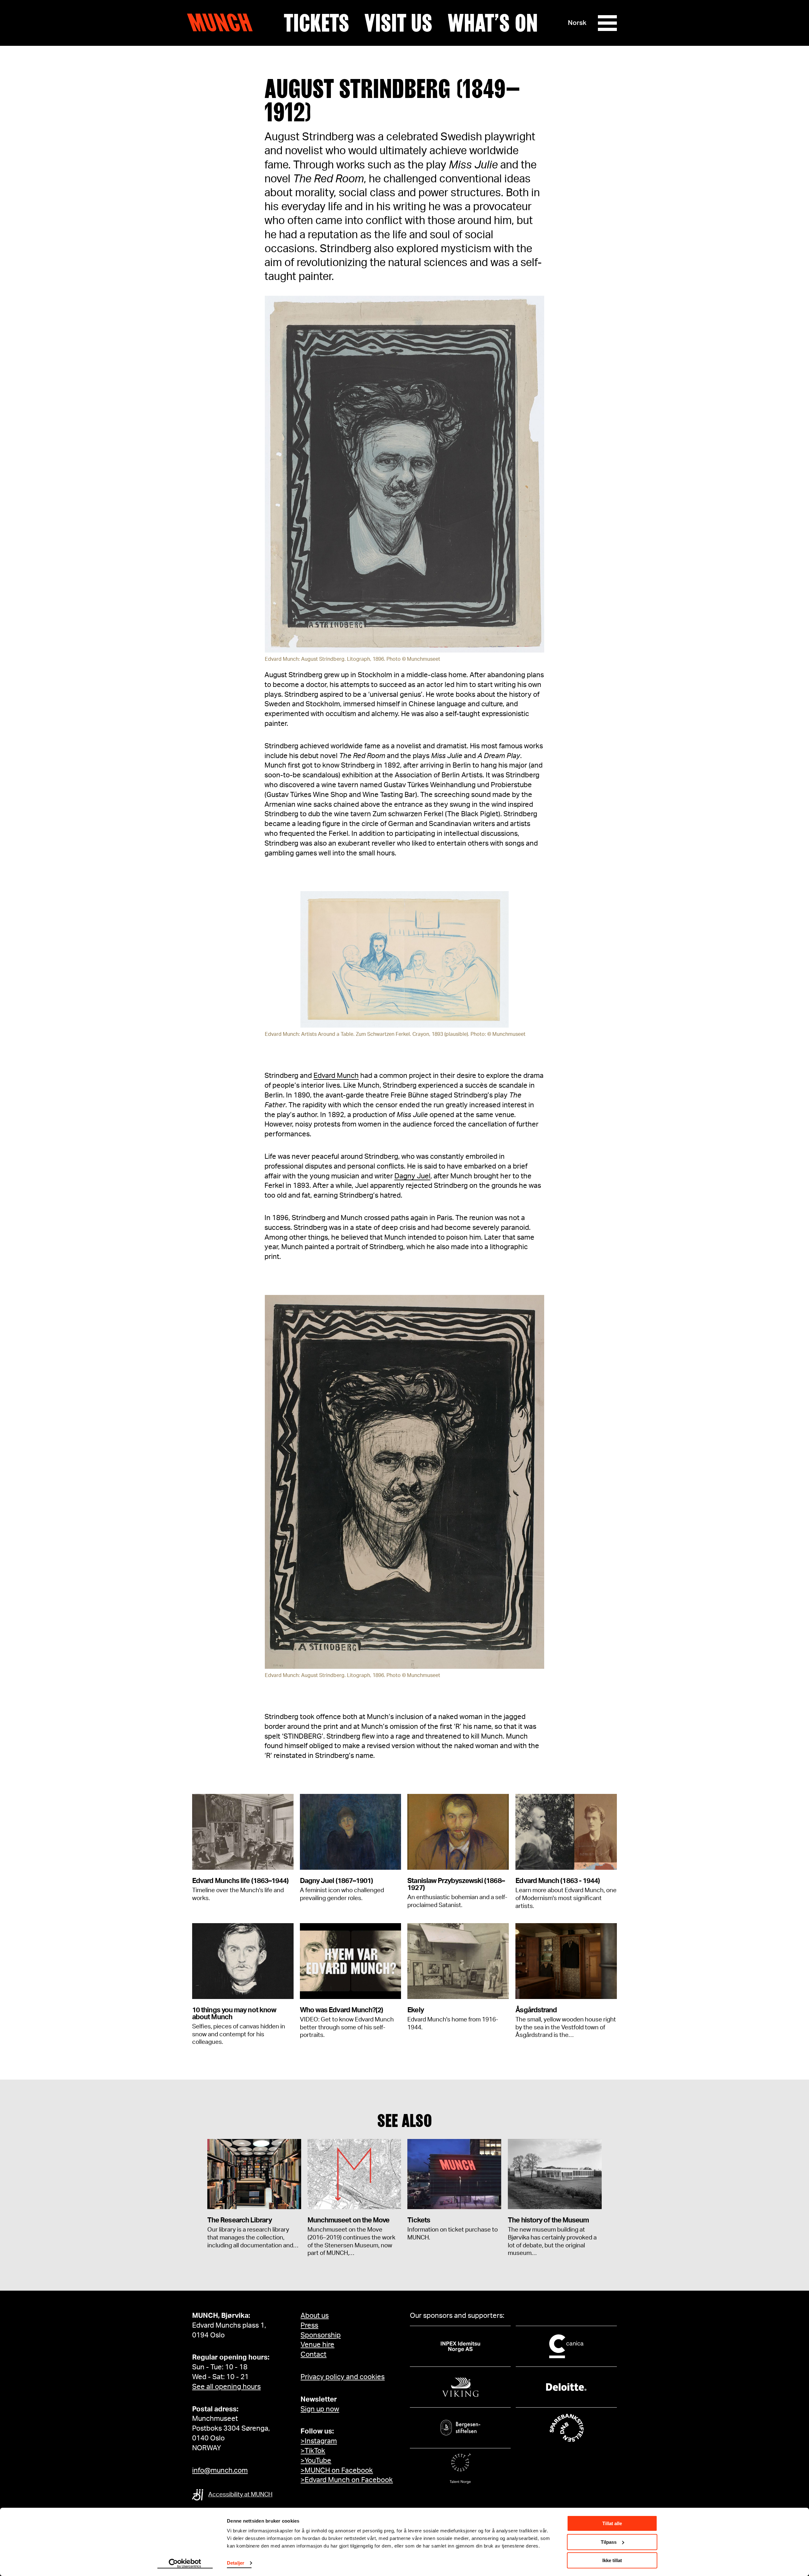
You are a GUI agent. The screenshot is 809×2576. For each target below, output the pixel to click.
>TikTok (313, 2451)
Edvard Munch (336, 1076)
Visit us (398, 23)
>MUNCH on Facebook (337, 2470)
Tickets (316, 23)
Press (309, 2325)
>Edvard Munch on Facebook (347, 2480)
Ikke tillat (612, 2560)
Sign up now (320, 2409)
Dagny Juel (412, 1176)
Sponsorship (321, 2335)
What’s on (493, 23)
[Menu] (607, 23)
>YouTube (316, 2461)
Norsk (577, 23)
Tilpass (609, 2542)
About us (315, 2316)
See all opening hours (226, 2387)
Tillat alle (612, 2523)
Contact (313, 2354)
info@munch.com (220, 2470)
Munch (223, 23)
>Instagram (319, 2441)
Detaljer (236, 2563)
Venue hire (317, 2345)
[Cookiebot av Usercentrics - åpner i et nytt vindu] (185, 2564)
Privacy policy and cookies (343, 2377)
